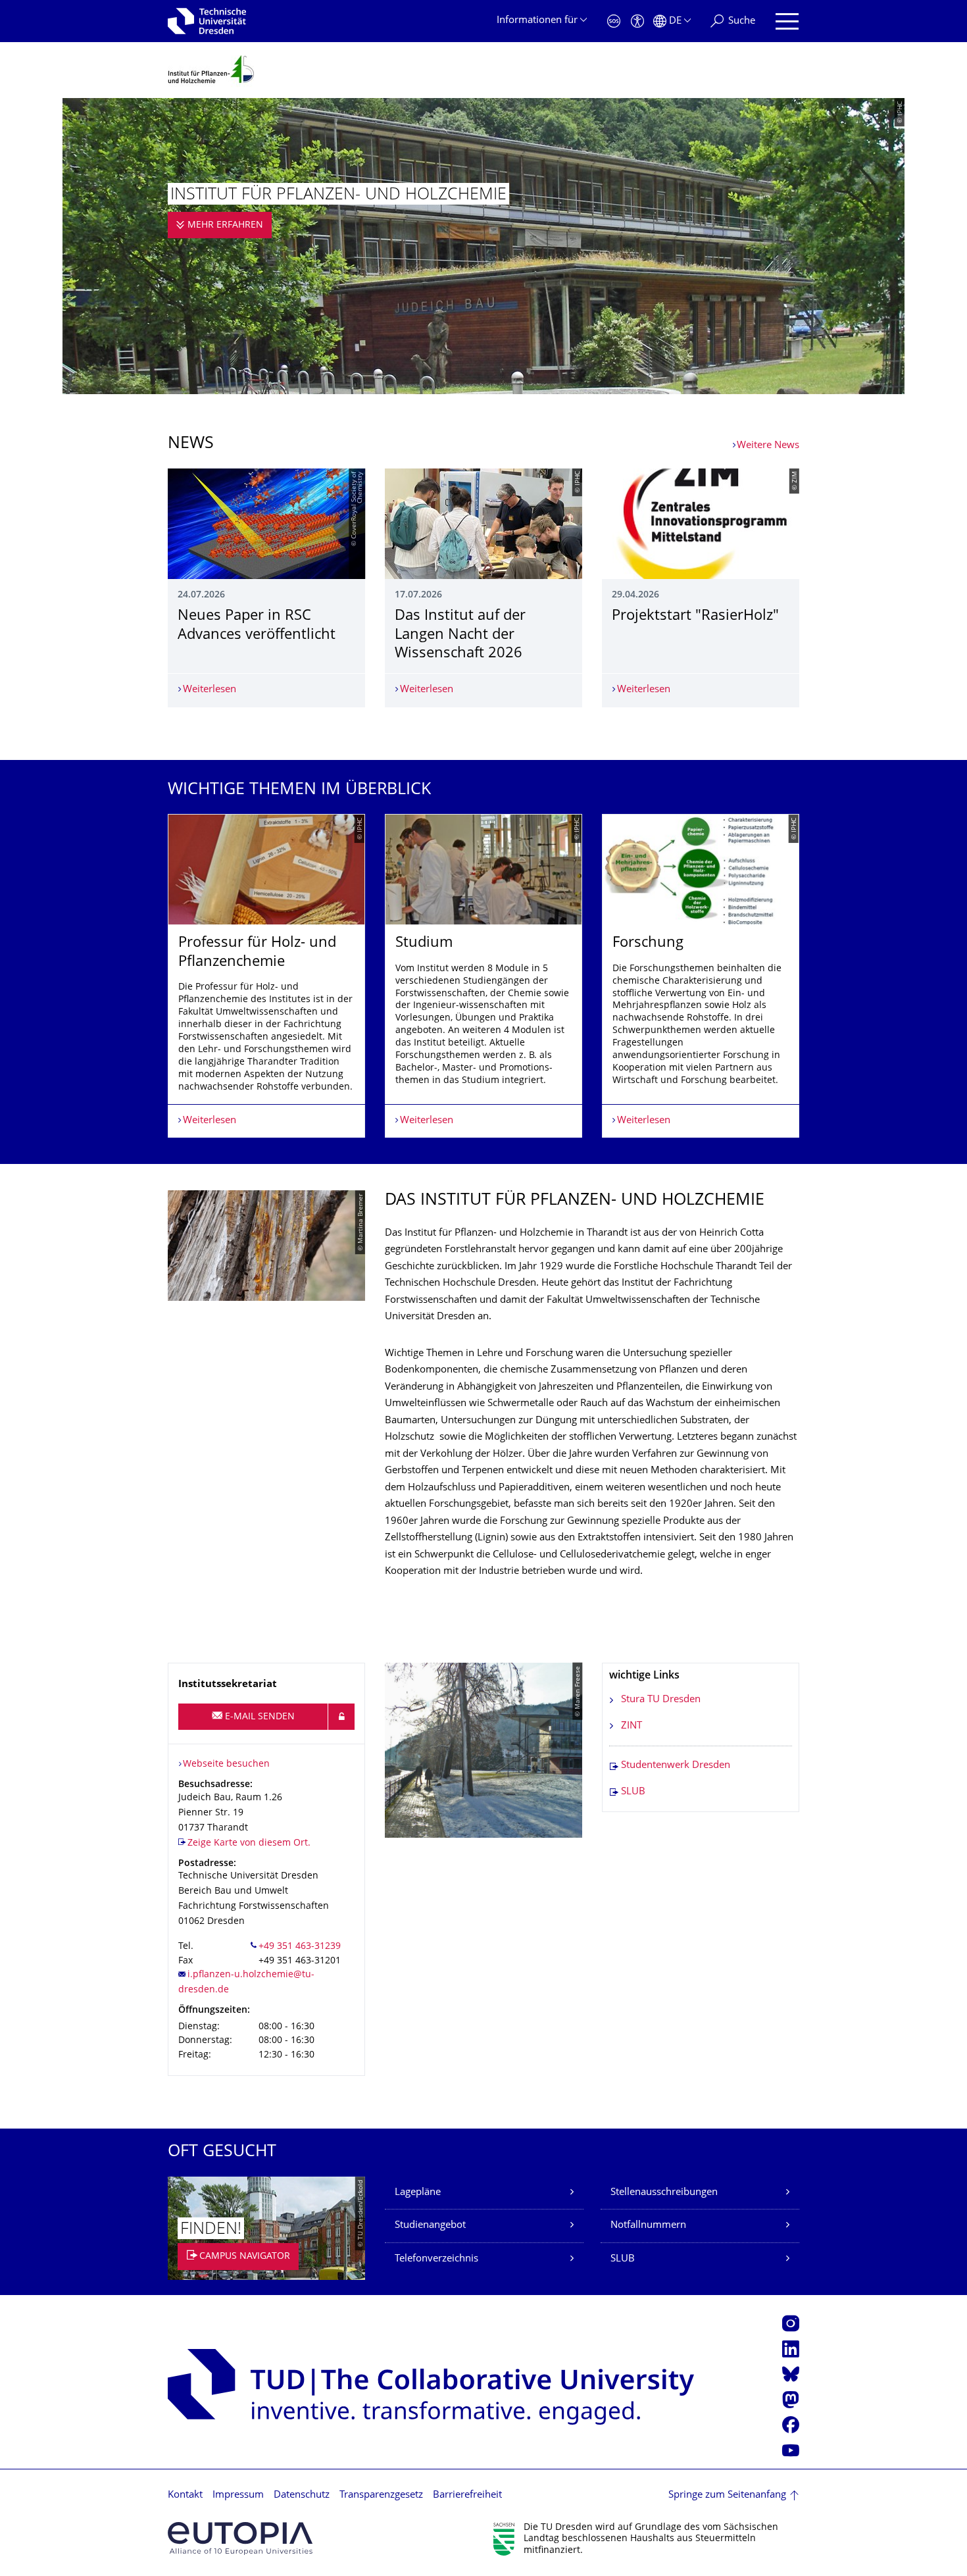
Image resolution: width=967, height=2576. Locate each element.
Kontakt (185, 2495)
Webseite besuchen (226, 1764)
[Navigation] (787, 21)
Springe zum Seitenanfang (727, 2495)
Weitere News (768, 446)
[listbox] (484, 976)
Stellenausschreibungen (664, 2193)
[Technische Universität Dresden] (207, 21)
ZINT (632, 1726)
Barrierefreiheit (467, 2495)
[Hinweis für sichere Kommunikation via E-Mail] (341, 1717)
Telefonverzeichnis (436, 2259)
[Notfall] (614, 21)
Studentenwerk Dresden (676, 1766)
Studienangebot (430, 2226)
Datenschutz (302, 2495)
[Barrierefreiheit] (637, 21)
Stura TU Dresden (661, 1700)
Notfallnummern (648, 2226)
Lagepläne (418, 2193)
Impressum (238, 2495)
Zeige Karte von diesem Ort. (249, 1843)
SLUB (633, 1792)
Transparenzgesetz (381, 2495)
